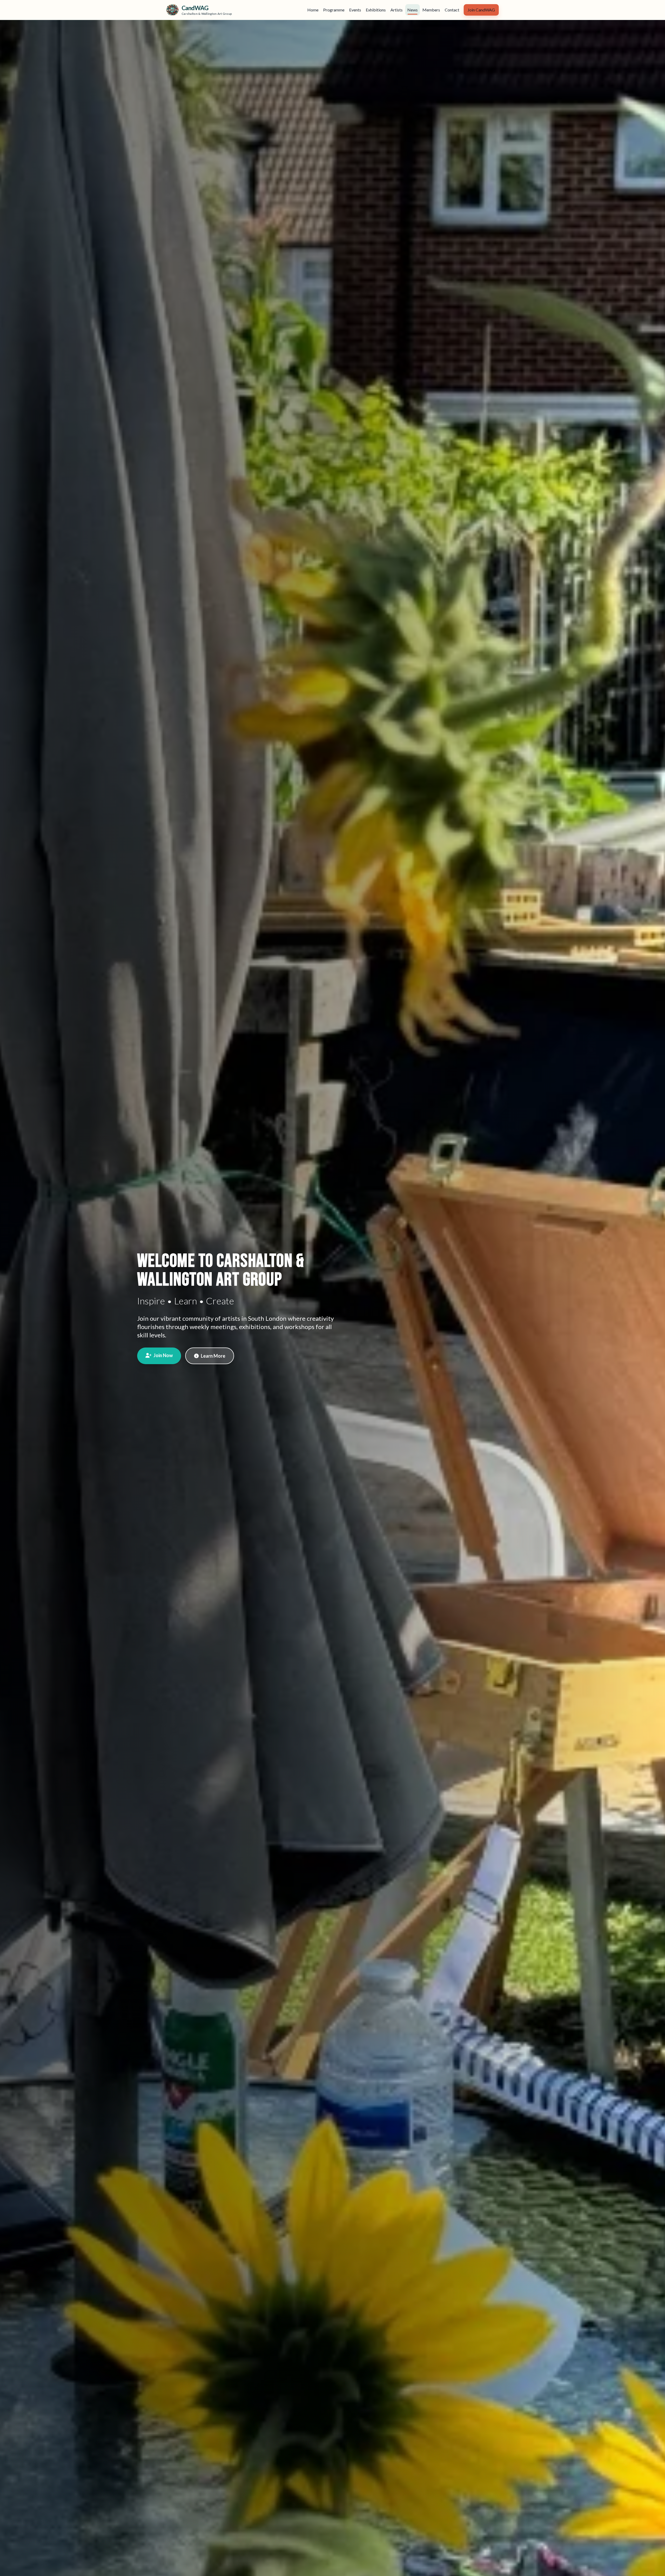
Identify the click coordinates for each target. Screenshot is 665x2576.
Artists (397, 10)
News (413, 10)
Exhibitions (376, 10)
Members (431, 10)
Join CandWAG (481, 10)
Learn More (213, 1356)
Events (355, 10)
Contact (452, 10)
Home (313, 10)
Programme (334, 10)
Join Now (163, 1355)
